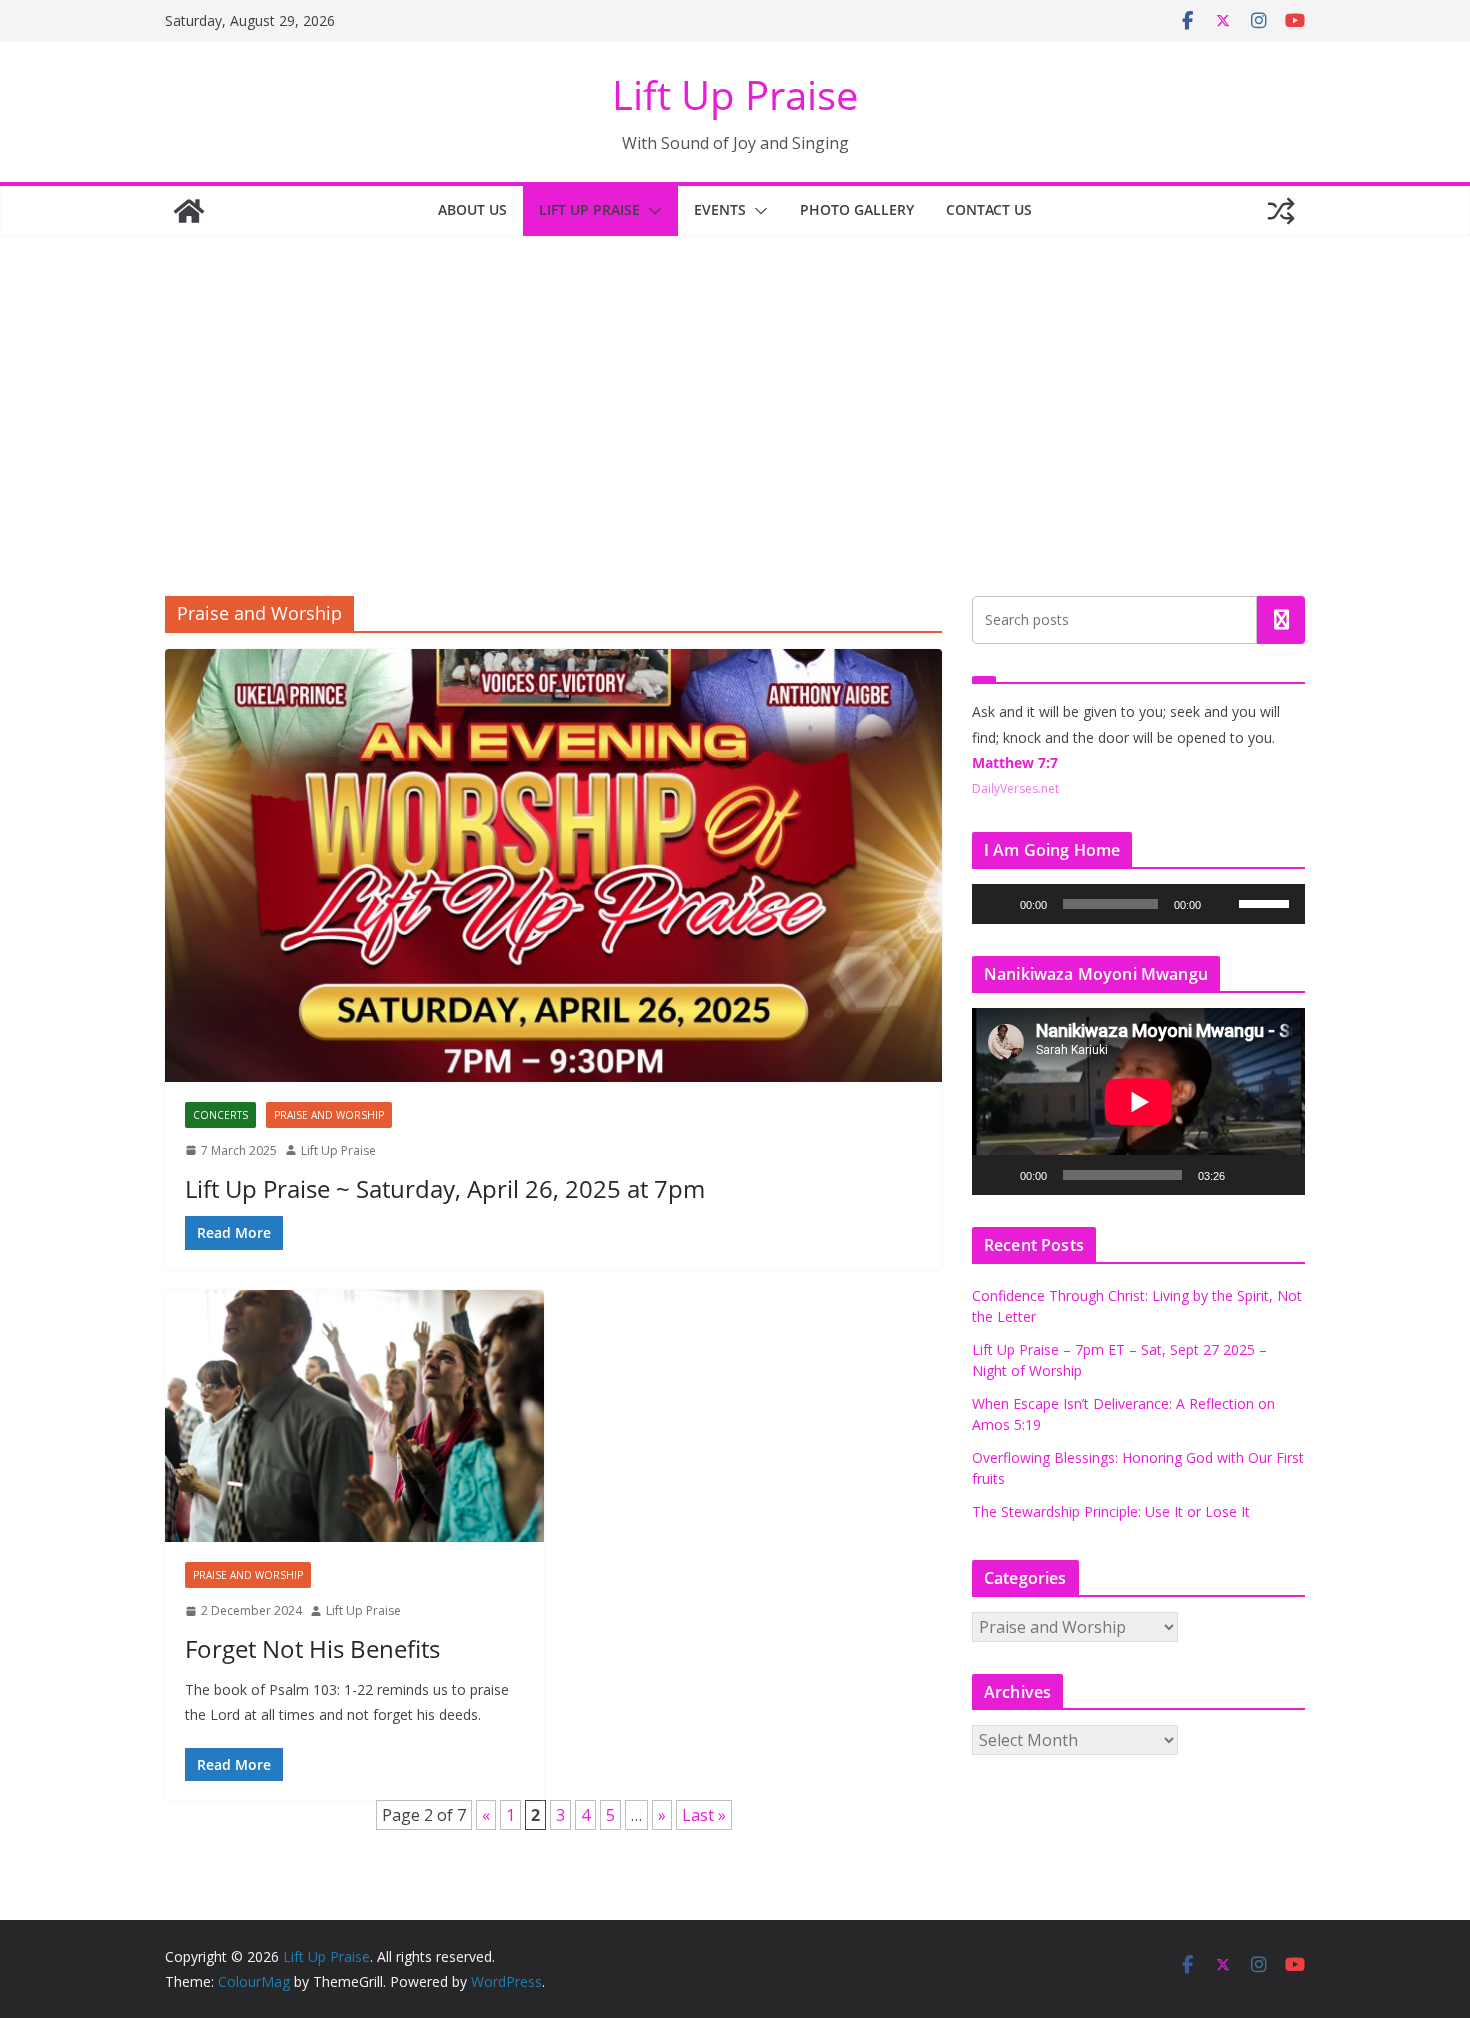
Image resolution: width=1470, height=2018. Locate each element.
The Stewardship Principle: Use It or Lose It (1111, 1511)
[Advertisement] (735, 386)
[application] (1138, 904)
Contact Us (989, 209)
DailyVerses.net (1015, 788)
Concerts (220, 1115)
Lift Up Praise (735, 94)
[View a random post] (1281, 211)
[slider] (1267, 902)
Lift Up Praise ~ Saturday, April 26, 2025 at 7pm (445, 1188)
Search (1281, 620)
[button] (651, 211)
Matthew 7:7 (1015, 762)
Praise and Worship (329, 1115)
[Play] (998, 904)
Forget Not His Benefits (312, 1648)
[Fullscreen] (1279, 1175)
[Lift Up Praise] (189, 211)
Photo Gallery (857, 209)
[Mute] (1223, 904)
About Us (472, 209)
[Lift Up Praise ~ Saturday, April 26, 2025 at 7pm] (553, 865)
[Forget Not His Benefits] (354, 1416)
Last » (704, 1815)
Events (720, 209)
